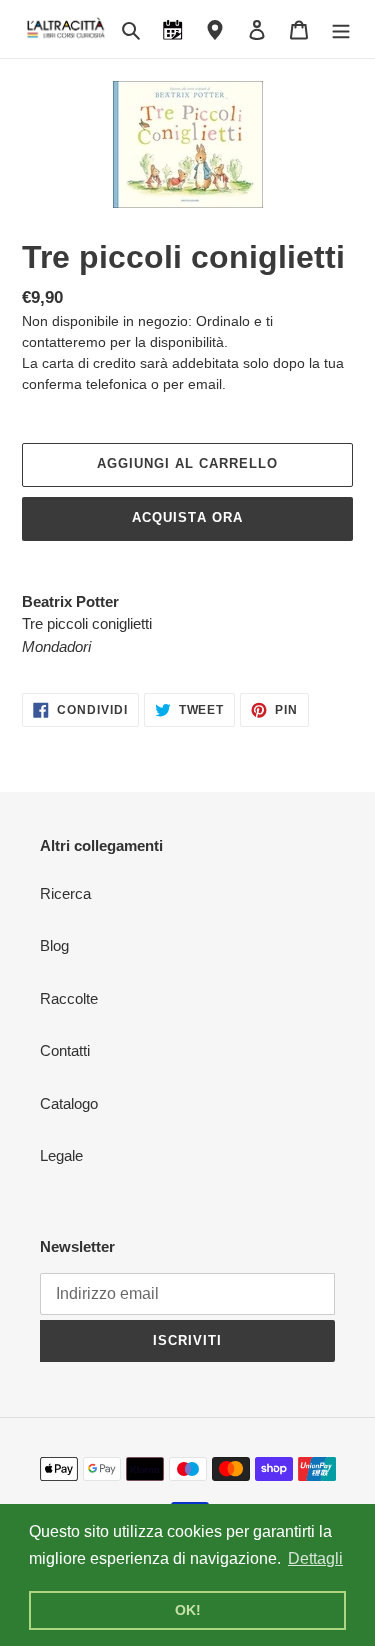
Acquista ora (187, 517)
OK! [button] (188, 1610)
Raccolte (69, 998)
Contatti (65, 1050)
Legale (61, 1155)
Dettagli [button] (315, 1558)
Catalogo (69, 1103)
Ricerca (65, 893)
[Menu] (341, 29)
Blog (54, 945)
